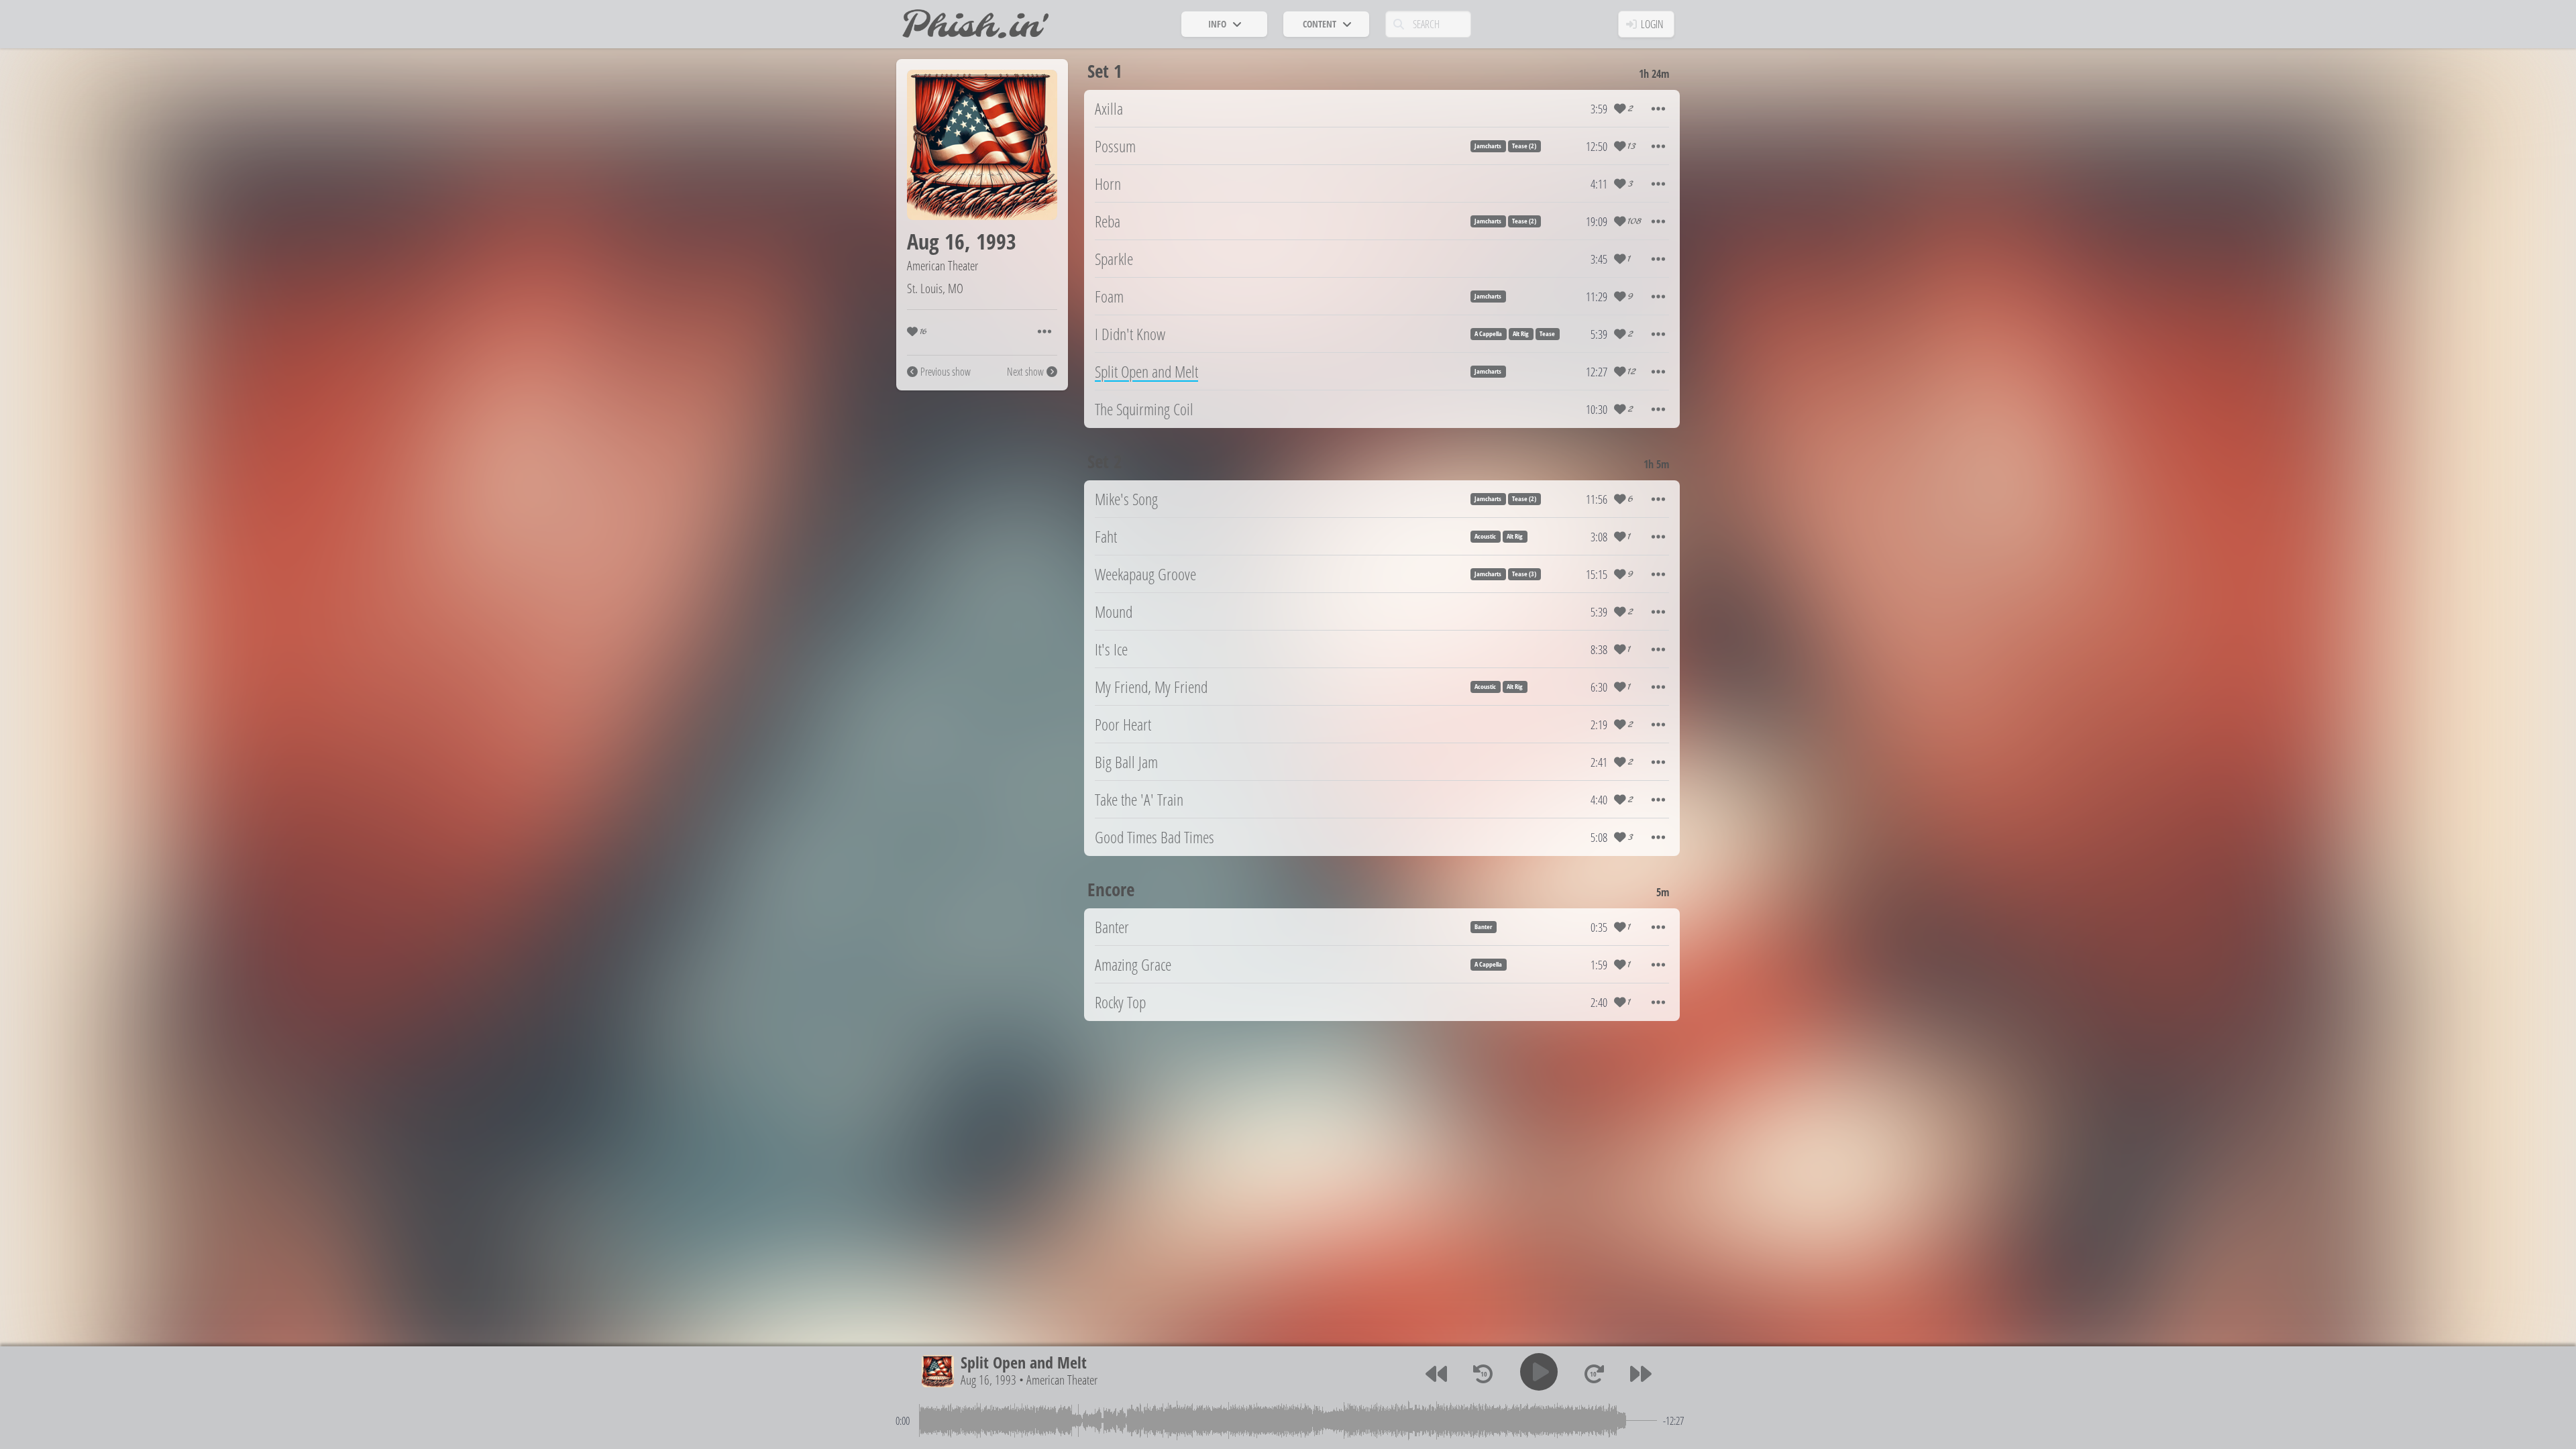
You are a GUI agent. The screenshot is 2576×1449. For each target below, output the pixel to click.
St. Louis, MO (935, 288)
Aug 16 (936, 241)
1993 (996, 241)
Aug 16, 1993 (988, 1380)
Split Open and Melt (1024, 1362)
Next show (1025, 372)
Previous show (946, 372)
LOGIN (1652, 24)
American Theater (943, 265)
